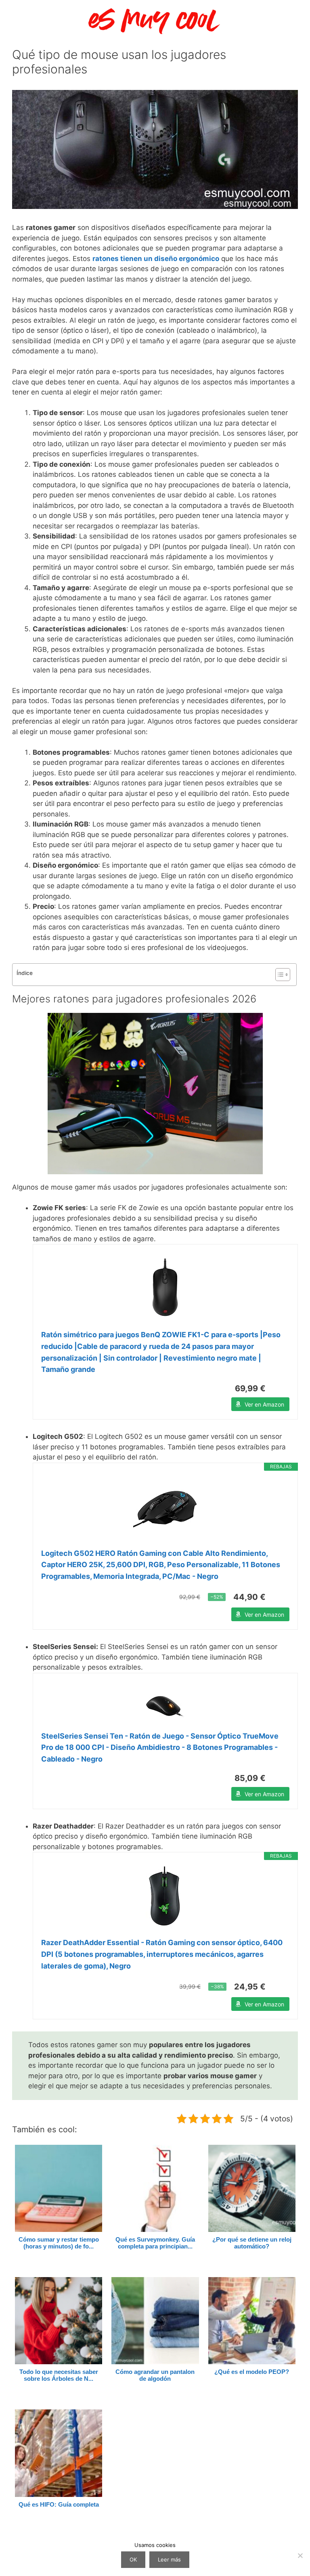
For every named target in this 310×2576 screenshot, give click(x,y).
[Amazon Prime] (278, 1388)
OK (133, 2559)
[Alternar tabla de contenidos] (279, 975)
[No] (300, 2555)
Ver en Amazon (264, 1404)
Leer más (169, 2559)
